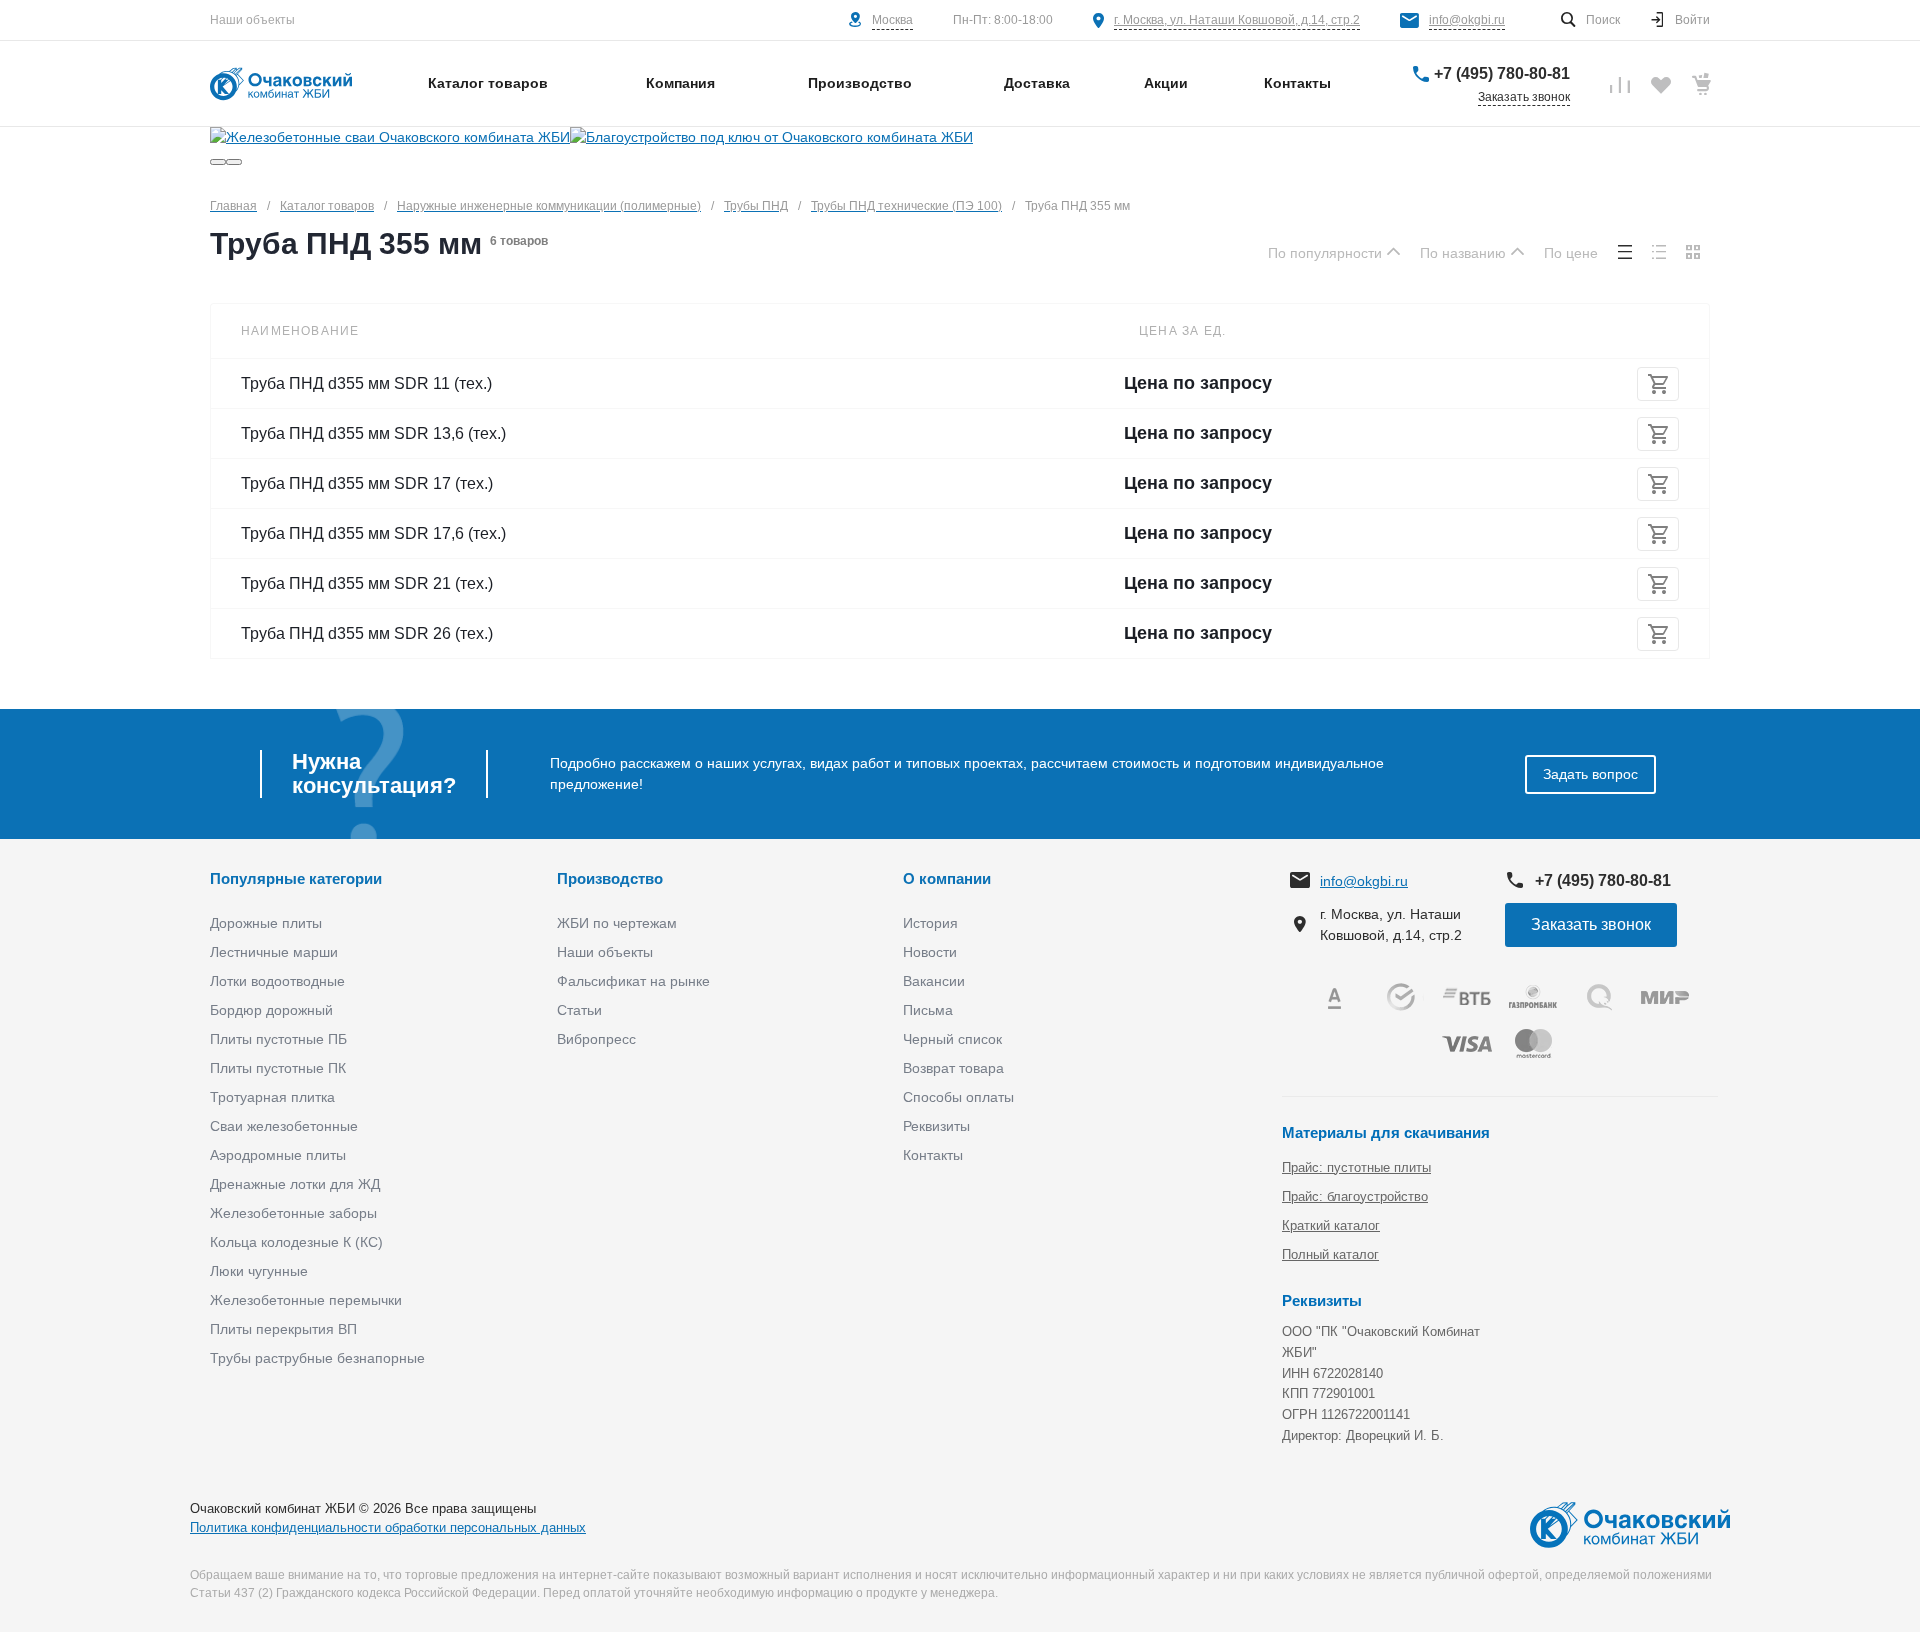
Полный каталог (1330, 1254)
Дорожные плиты (266, 923)
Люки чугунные (259, 1271)
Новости (930, 952)
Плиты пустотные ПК (278, 1068)
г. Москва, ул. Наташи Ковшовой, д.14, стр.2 (1237, 20)
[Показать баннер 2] (234, 162)
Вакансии (934, 981)
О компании (947, 878)
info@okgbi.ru (1467, 20)
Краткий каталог (1331, 1225)
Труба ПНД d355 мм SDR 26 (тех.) (367, 633)
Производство (610, 878)
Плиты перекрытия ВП (283, 1329)
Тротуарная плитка (272, 1097)
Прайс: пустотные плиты (1356, 1167)
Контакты (933, 1155)
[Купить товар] (1658, 384)
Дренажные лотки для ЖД (295, 1184)
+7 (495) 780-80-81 (1502, 73)
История (930, 923)
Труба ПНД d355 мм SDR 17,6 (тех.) (373, 533)
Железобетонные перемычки (306, 1300)
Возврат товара (953, 1068)
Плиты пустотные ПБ (278, 1039)
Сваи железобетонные (284, 1126)
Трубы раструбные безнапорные (317, 1358)
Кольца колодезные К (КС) (296, 1242)
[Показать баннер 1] (218, 162)
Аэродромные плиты (278, 1155)
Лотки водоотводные (277, 981)
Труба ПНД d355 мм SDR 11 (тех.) (366, 383)
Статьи (579, 1010)
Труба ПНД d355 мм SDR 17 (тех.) (367, 483)
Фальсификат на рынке (633, 981)
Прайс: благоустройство (1355, 1196)
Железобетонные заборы (293, 1213)
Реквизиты (936, 1126)
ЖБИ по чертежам (617, 923)
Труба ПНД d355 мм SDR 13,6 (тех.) (373, 433)
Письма (928, 1010)
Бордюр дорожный (271, 1010)
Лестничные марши (274, 952)
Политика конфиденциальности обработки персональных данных (388, 1527)
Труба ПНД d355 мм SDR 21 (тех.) (367, 583)
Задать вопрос (1590, 774)
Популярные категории (296, 878)
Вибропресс (596, 1039)
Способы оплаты (958, 1097)
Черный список (952, 1039)
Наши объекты (252, 20)
